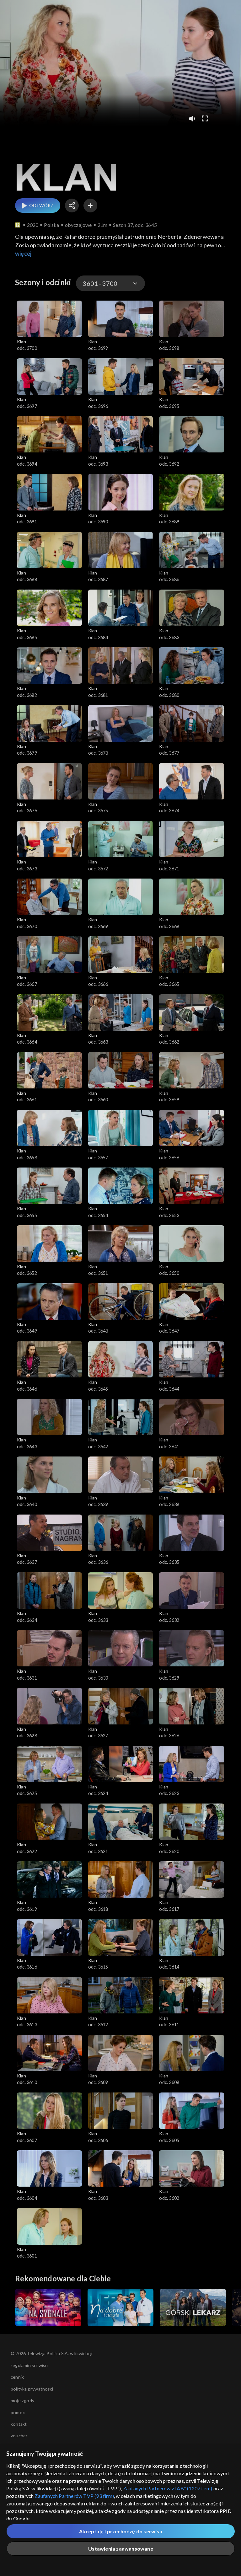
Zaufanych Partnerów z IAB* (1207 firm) (168, 2488)
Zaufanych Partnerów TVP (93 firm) (74, 2496)
